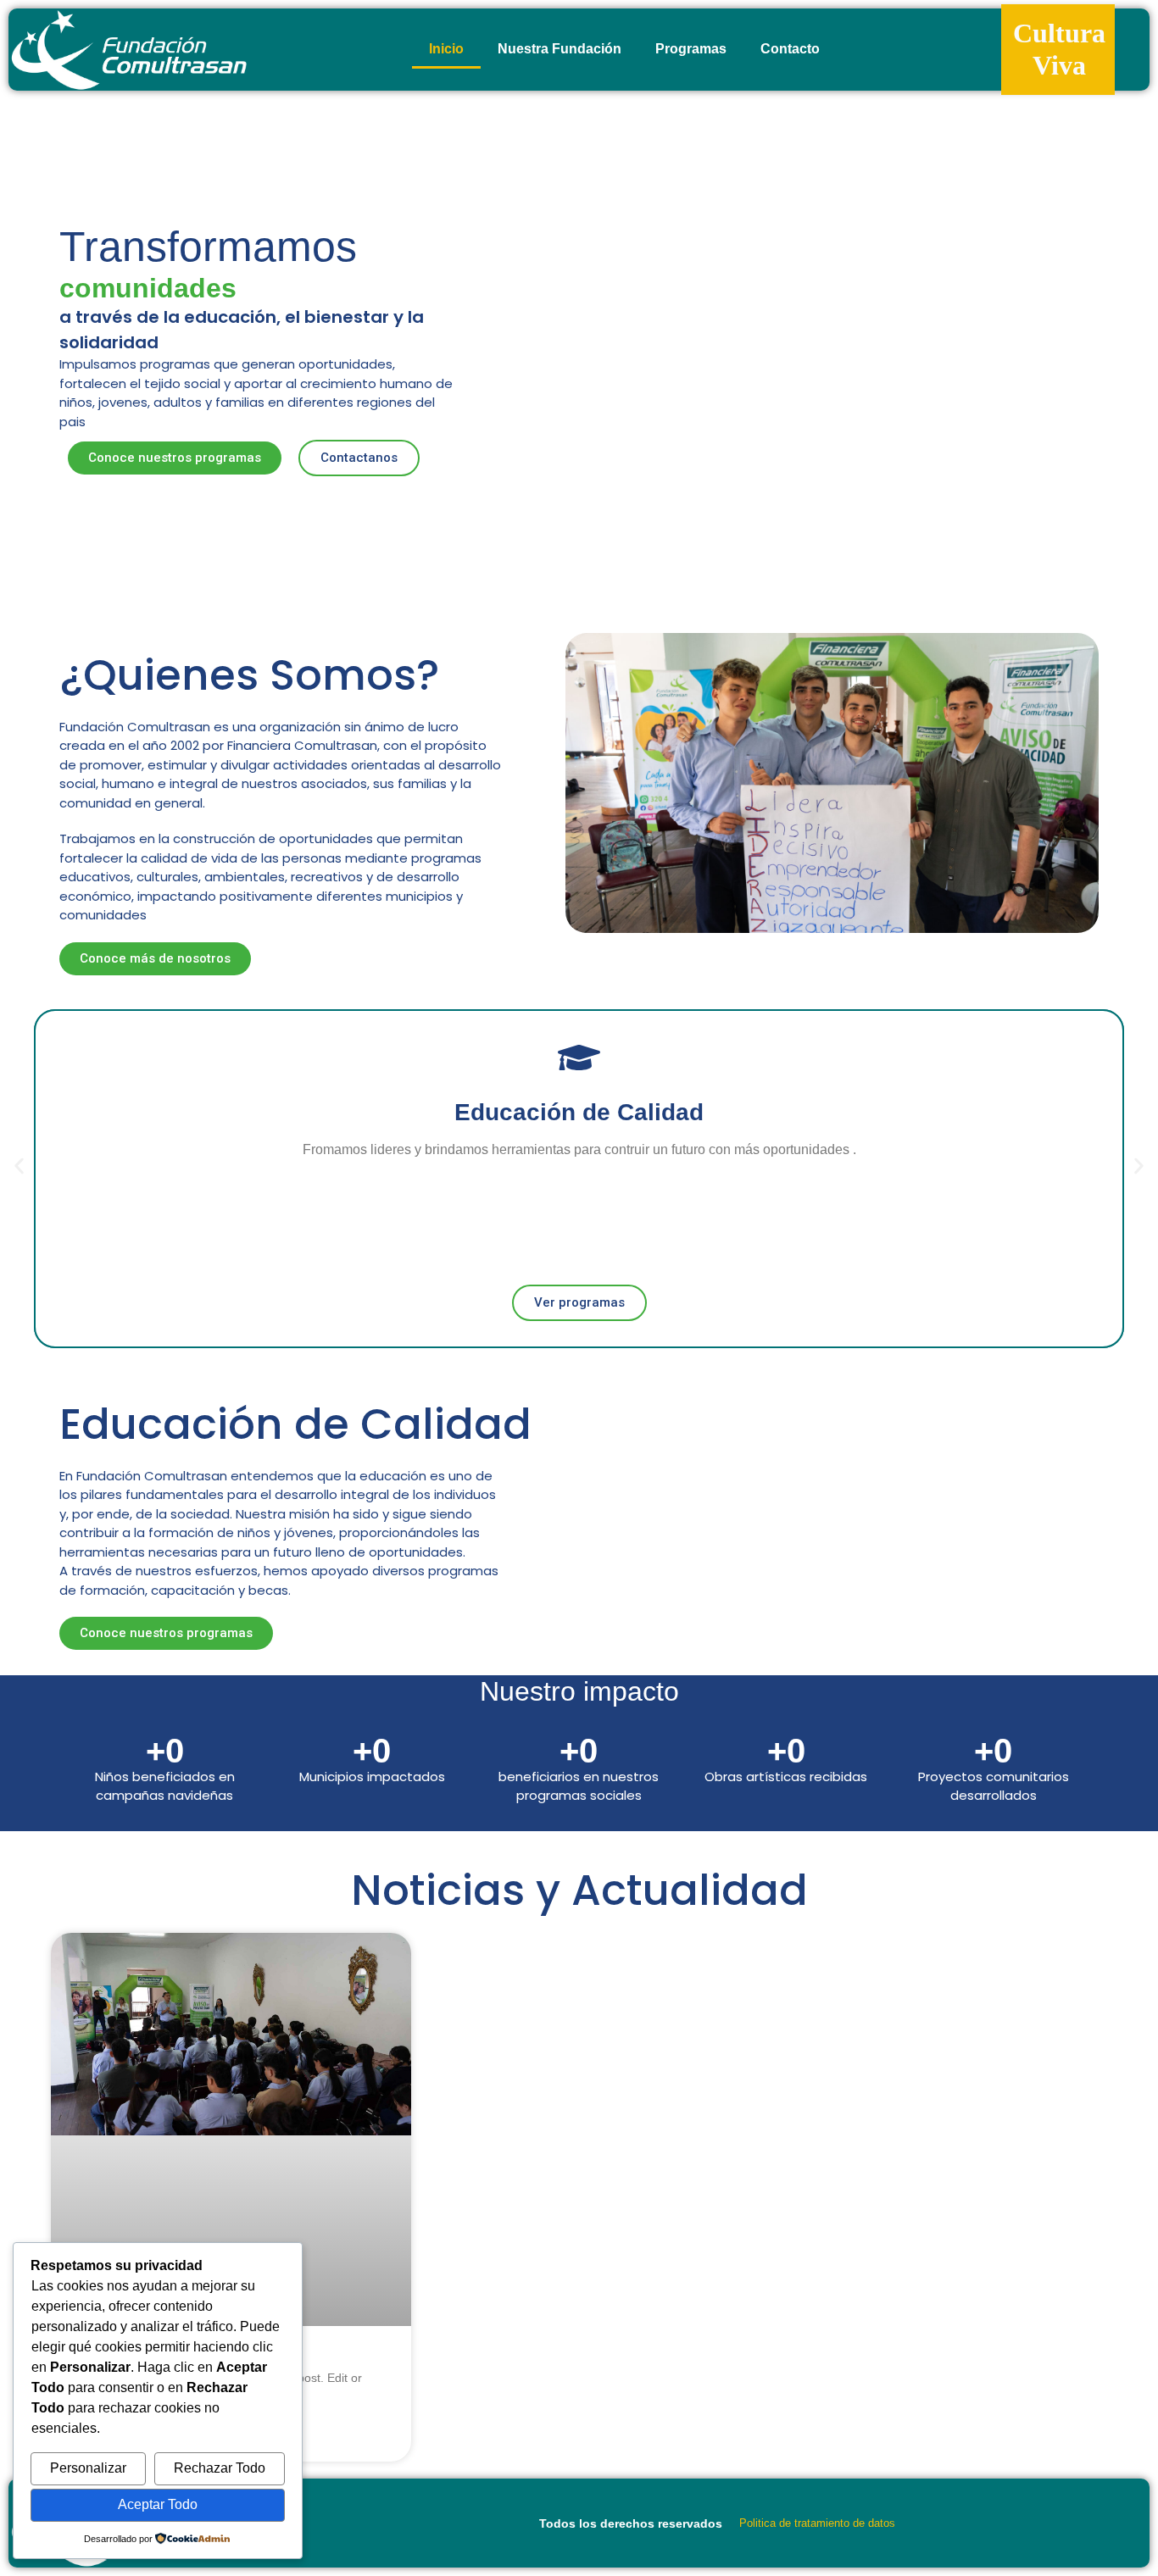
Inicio (446, 49)
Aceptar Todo (158, 2504)
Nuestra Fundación (560, 49)
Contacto (790, 49)
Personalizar (88, 2468)
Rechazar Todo (220, 2468)
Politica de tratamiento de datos (817, 2523)
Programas (691, 49)
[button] (19, 1166)
